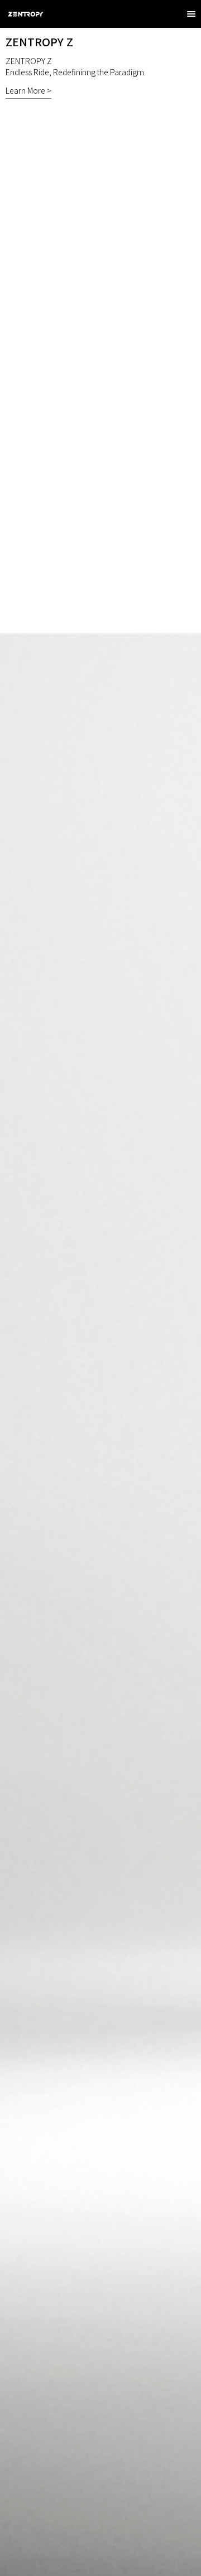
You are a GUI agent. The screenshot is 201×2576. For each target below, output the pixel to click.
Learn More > (28, 90)
